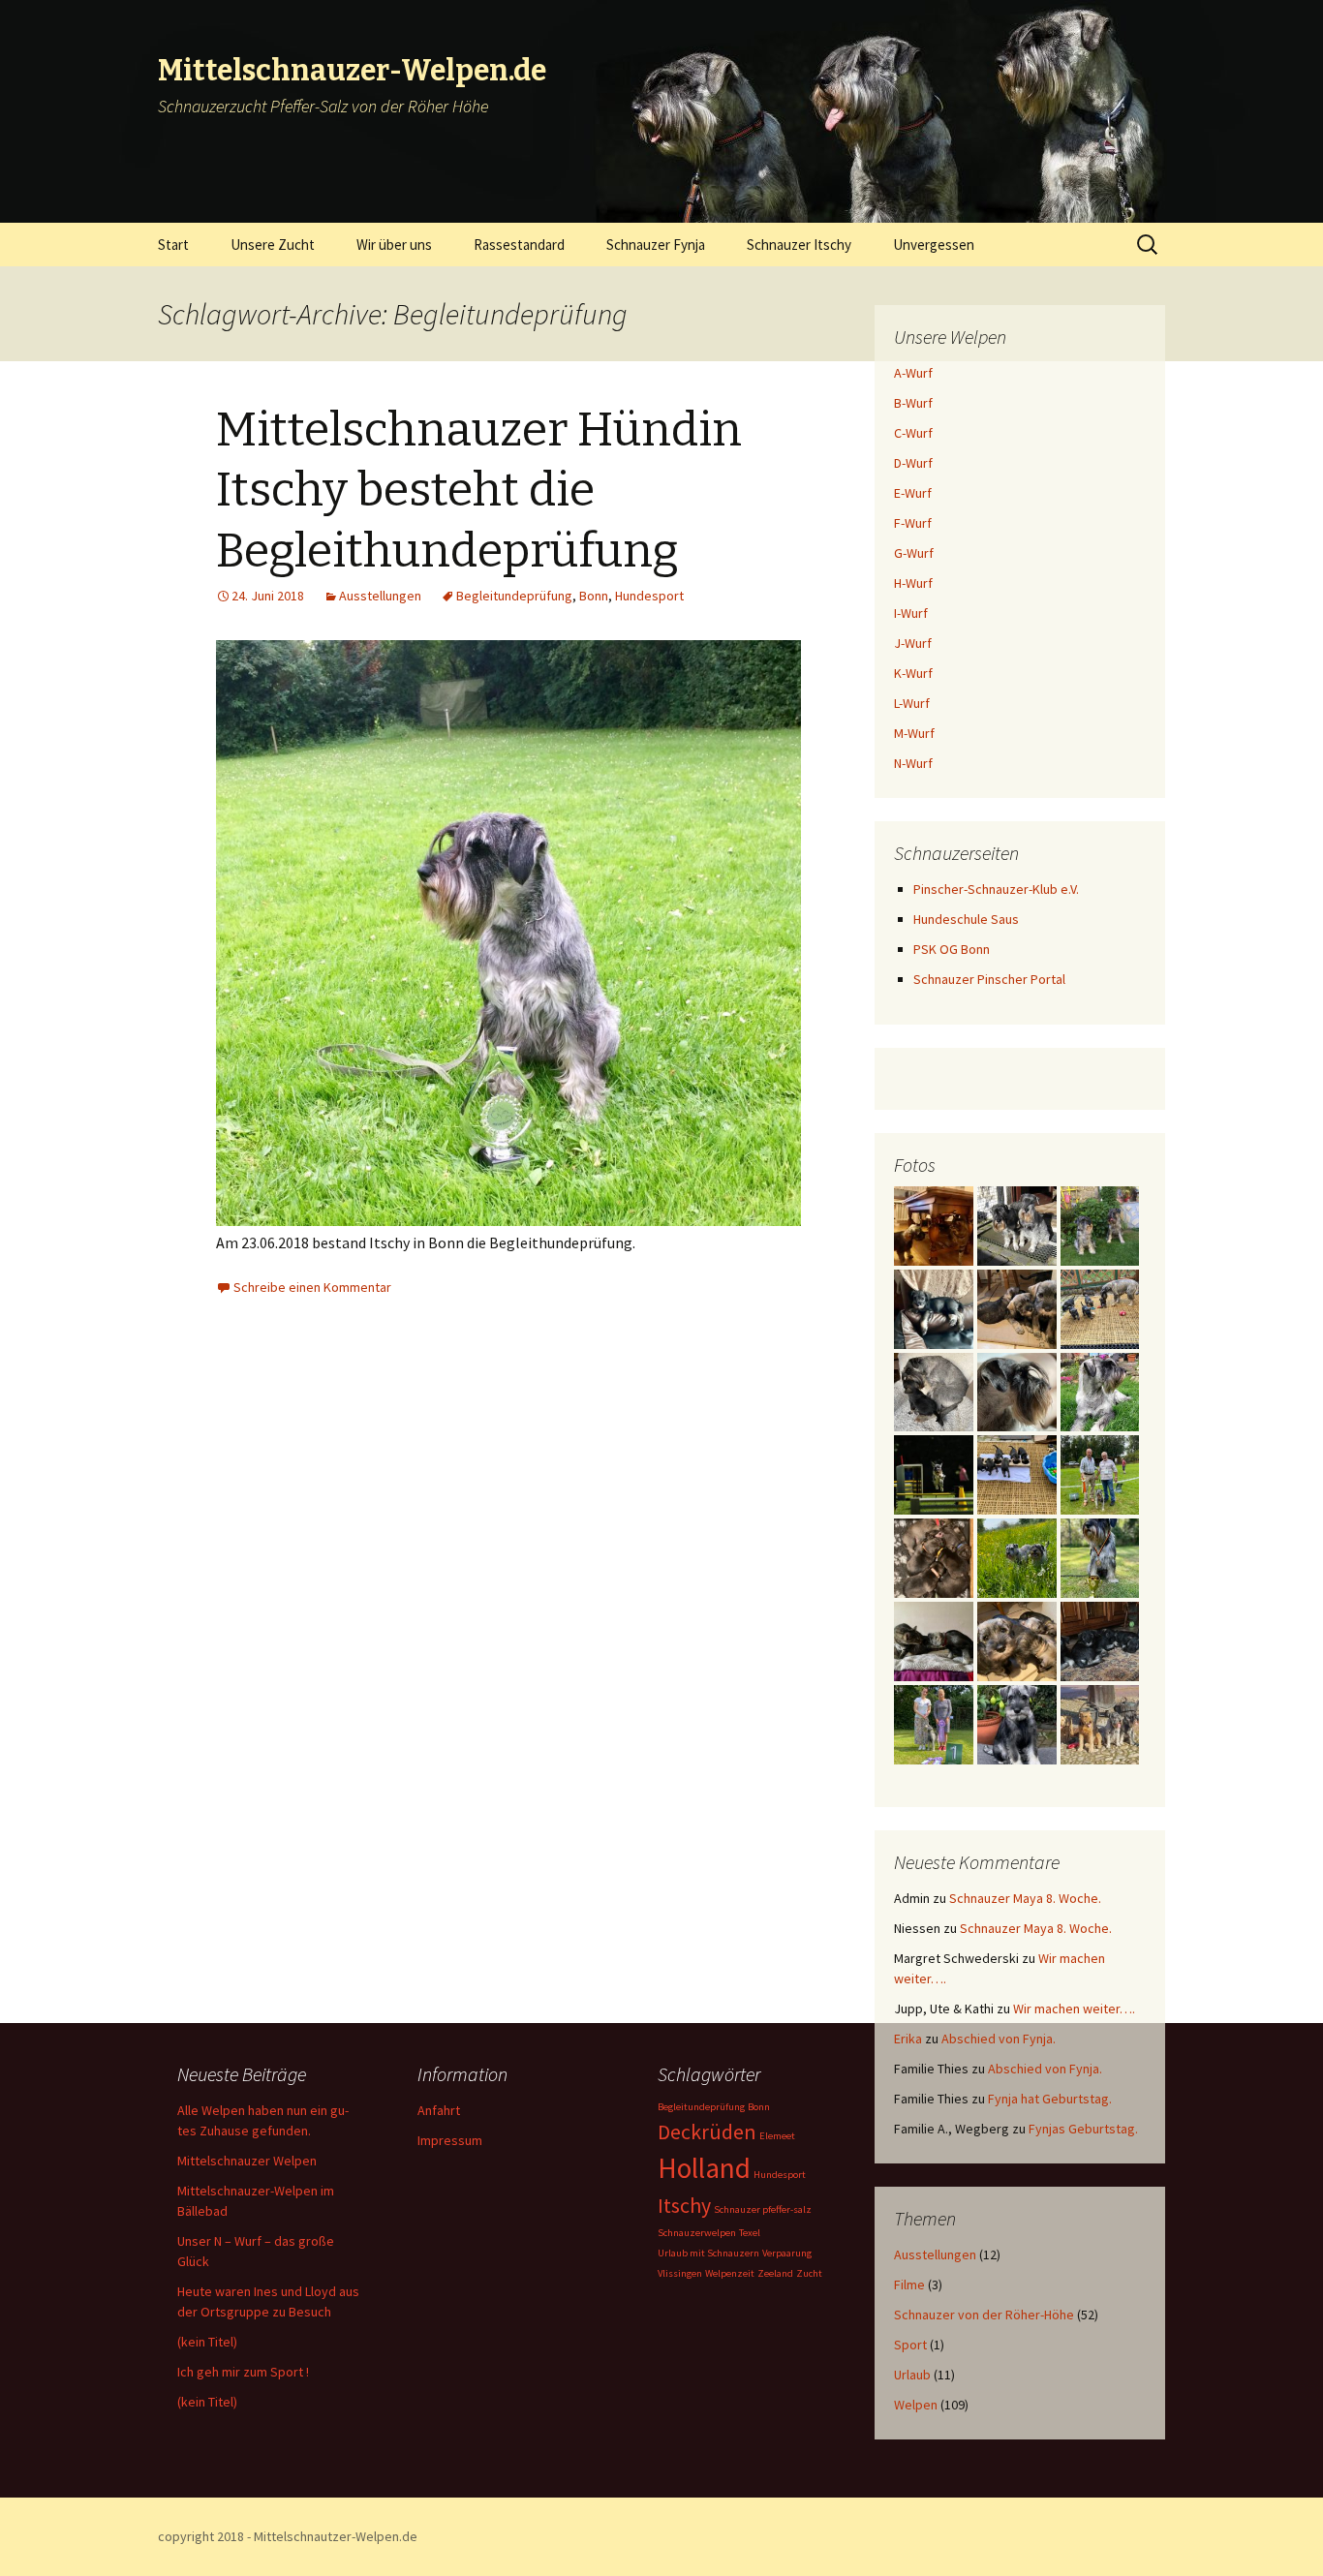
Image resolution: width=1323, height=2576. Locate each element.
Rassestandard (519, 245)
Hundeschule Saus (966, 919)
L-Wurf (912, 703)
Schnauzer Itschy (799, 245)
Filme (909, 2285)
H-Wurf (913, 583)
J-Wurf (913, 643)
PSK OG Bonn (952, 949)
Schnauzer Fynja (656, 245)
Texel (750, 2233)
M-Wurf (914, 733)
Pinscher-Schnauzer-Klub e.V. (996, 889)
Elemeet (777, 2136)
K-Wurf (913, 673)
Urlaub (912, 2375)
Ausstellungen (380, 596)
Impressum (450, 2140)
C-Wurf (913, 433)
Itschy (684, 2205)
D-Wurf (913, 463)
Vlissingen (680, 2273)
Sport (910, 2345)
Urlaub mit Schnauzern (708, 2253)
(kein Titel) (207, 2342)
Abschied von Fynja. (999, 2039)
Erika (908, 2039)
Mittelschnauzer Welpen (247, 2161)
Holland (704, 2168)
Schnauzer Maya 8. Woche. (1025, 1898)
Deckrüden (707, 2131)
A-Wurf (913, 373)
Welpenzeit (730, 2273)
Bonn (594, 596)
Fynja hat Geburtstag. (1050, 2099)
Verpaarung (787, 2253)
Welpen (916, 2405)
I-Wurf (911, 613)
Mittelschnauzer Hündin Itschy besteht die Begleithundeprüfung (479, 491)
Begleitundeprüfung (514, 596)
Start (173, 245)
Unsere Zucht (273, 245)
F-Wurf (913, 523)
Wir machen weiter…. (1074, 2009)
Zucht (809, 2273)
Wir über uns (394, 245)
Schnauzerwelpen (697, 2233)
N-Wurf (913, 763)
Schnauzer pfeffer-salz (763, 2209)
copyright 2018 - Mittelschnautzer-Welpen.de (288, 2536)
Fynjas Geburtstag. (1083, 2129)
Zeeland (775, 2273)
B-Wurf (913, 403)
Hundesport (649, 596)
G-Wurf (914, 553)
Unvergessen (934, 245)
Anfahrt (439, 2110)
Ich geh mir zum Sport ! (243, 2372)
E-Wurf (913, 493)
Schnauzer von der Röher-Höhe (984, 2315)
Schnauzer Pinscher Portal (989, 979)
